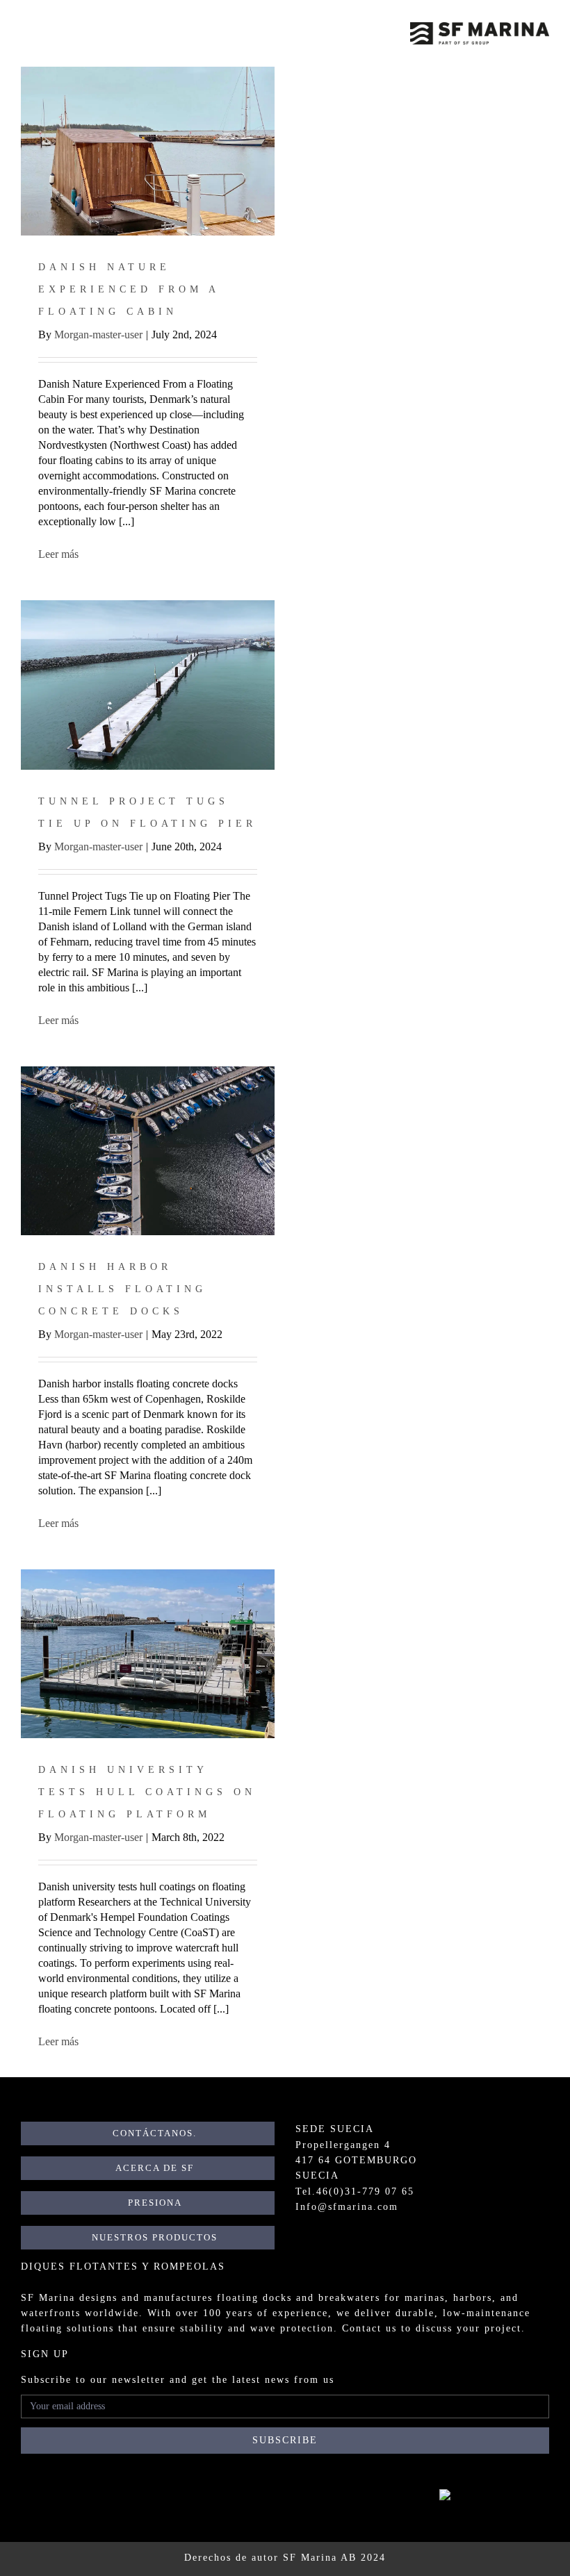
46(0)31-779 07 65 (365, 2191)
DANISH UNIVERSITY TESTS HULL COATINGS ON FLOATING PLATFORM (147, 1792)
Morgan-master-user (98, 335)
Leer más (58, 554)
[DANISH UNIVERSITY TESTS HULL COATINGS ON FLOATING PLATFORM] (148, 1654)
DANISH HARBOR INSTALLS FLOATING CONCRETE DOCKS (122, 1289)
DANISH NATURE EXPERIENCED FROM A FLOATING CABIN (129, 289)
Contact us (369, 2328)
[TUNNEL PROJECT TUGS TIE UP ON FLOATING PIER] (148, 685)
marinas (425, 2298)
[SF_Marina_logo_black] (480, 27)
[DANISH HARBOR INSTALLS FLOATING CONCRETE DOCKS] (148, 1151)
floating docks (254, 2298)
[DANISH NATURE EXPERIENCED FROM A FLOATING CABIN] (148, 151)
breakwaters (349, 2298)
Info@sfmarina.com (347, 2207)
